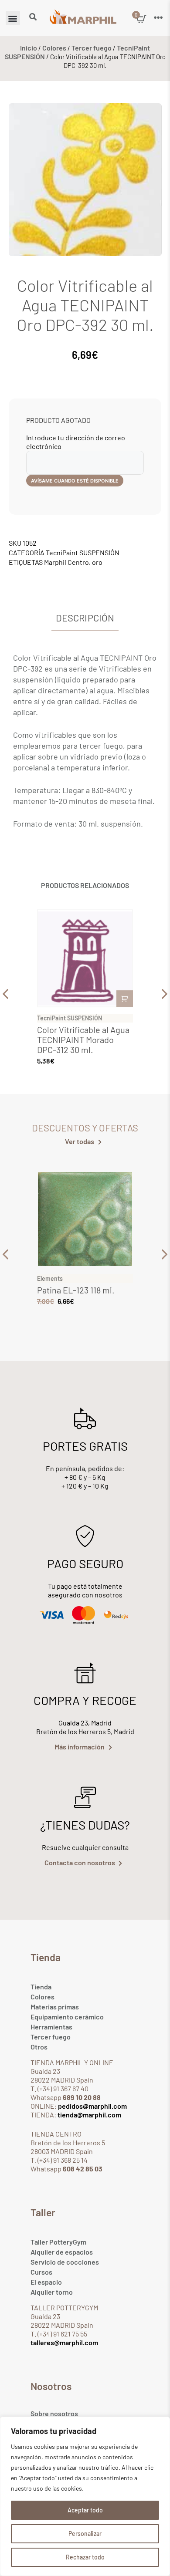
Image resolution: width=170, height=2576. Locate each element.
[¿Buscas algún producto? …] (33, 17)
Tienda (41, 1987)
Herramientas (51, 2027)
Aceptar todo (85, 2510)
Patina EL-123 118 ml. (76, 1290)
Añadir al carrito (125, 999)
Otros (39, 2047)
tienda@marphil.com (89, 2115)
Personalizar (85, 2534)
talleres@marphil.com (64, 2342)
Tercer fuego (92, 48)
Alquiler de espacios (62, 2252)
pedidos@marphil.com (92, 2106)
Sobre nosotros (54, 2413)
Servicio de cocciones (65, 2262)
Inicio (29, 48)
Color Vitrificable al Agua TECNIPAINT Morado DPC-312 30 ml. (83, 1040)
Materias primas (55, 2007)
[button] (13, 18)
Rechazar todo (85, 2557)
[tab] (85, 618)
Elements (50, 1278)
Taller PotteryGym (58, 2242)
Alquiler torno (52, 2292)
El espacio (46, 2282)
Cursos (41, 2272)
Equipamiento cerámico (67, 2017)
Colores (54, 48)
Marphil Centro (66, 562)
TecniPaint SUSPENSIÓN (83, 552)
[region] (85, 2496)
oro (97, 562)
